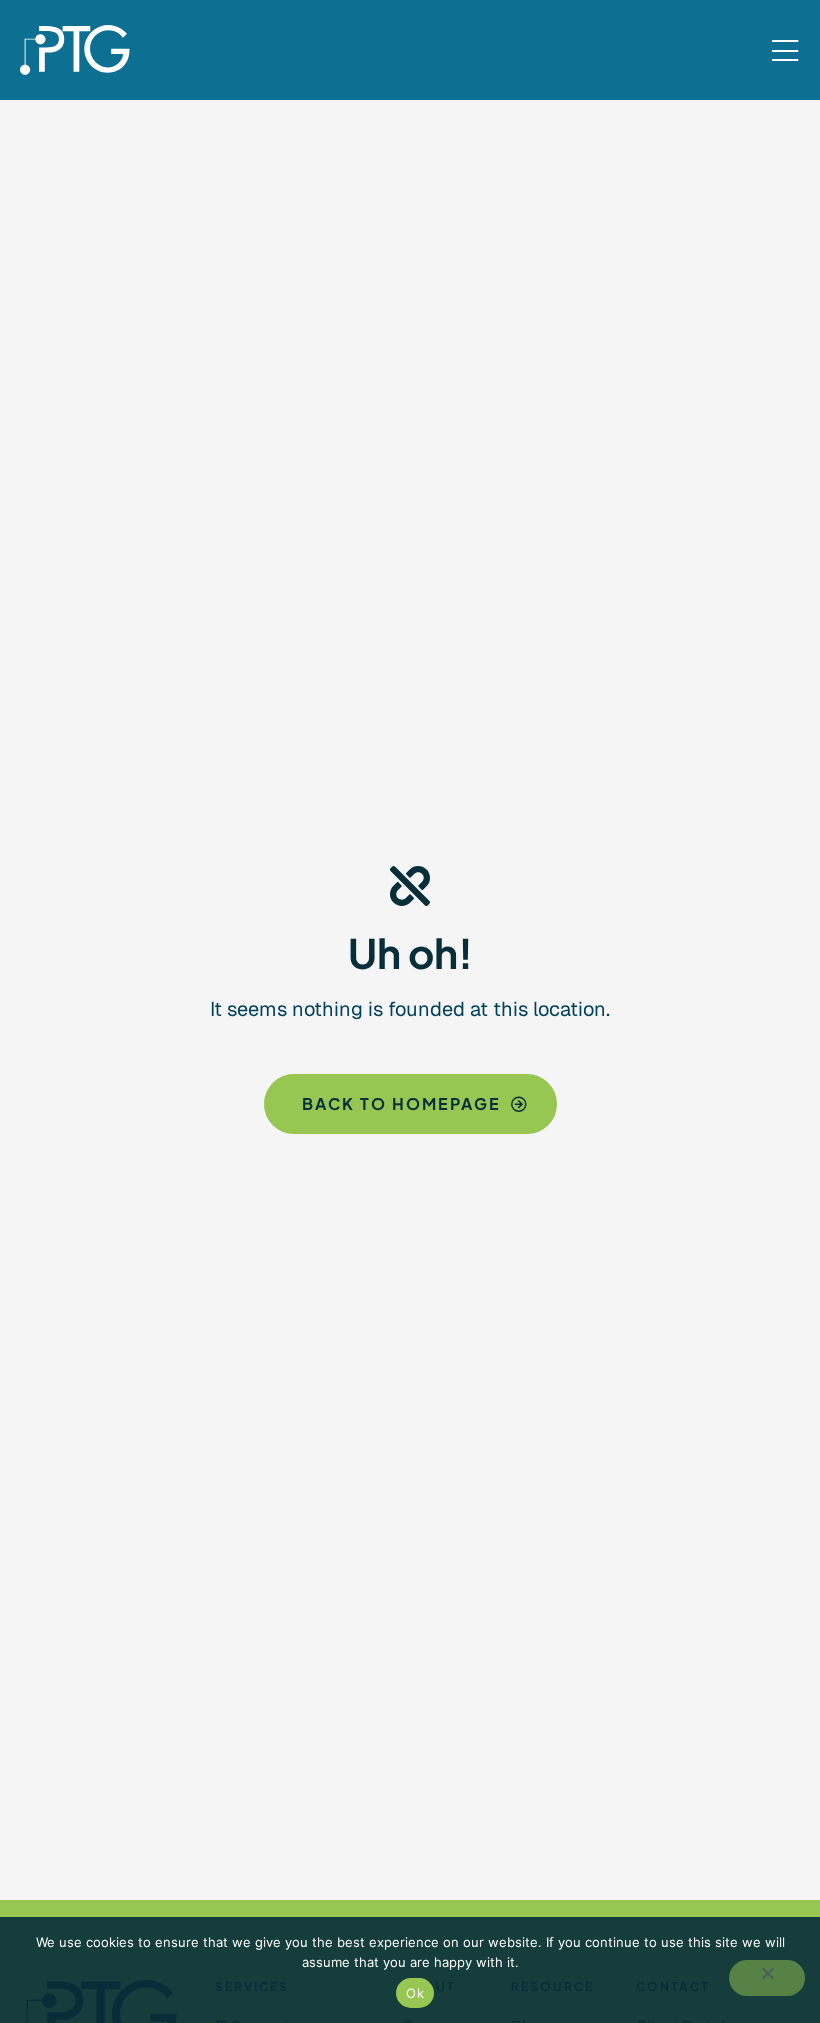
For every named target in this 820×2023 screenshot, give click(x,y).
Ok (415, 1993)
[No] (767, 1978)
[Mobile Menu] (785, 52)
